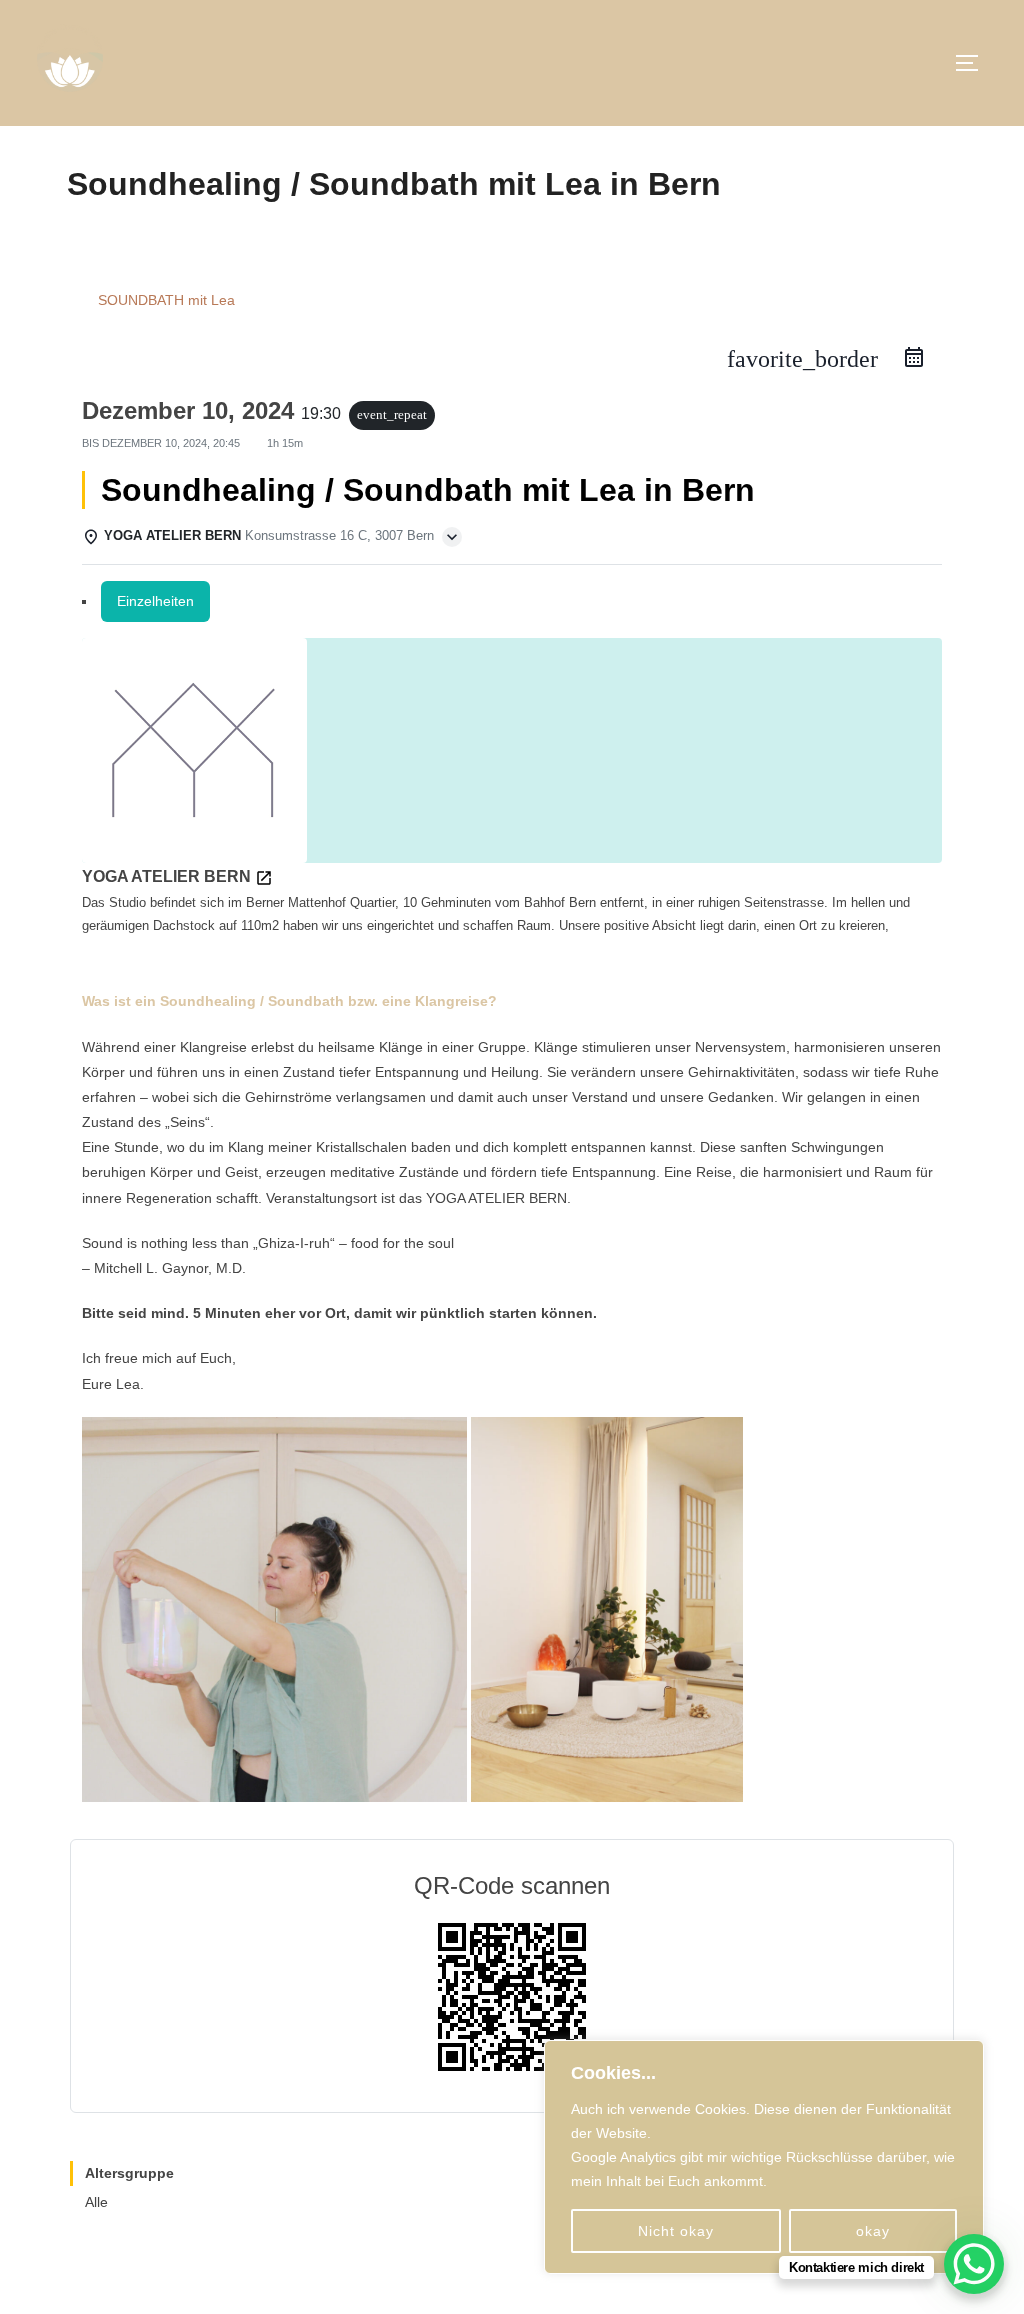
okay (873, 2231)
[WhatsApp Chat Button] (974, 2264)
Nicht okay (676, 2231)
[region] (764, 2157)
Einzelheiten (155, 601)
